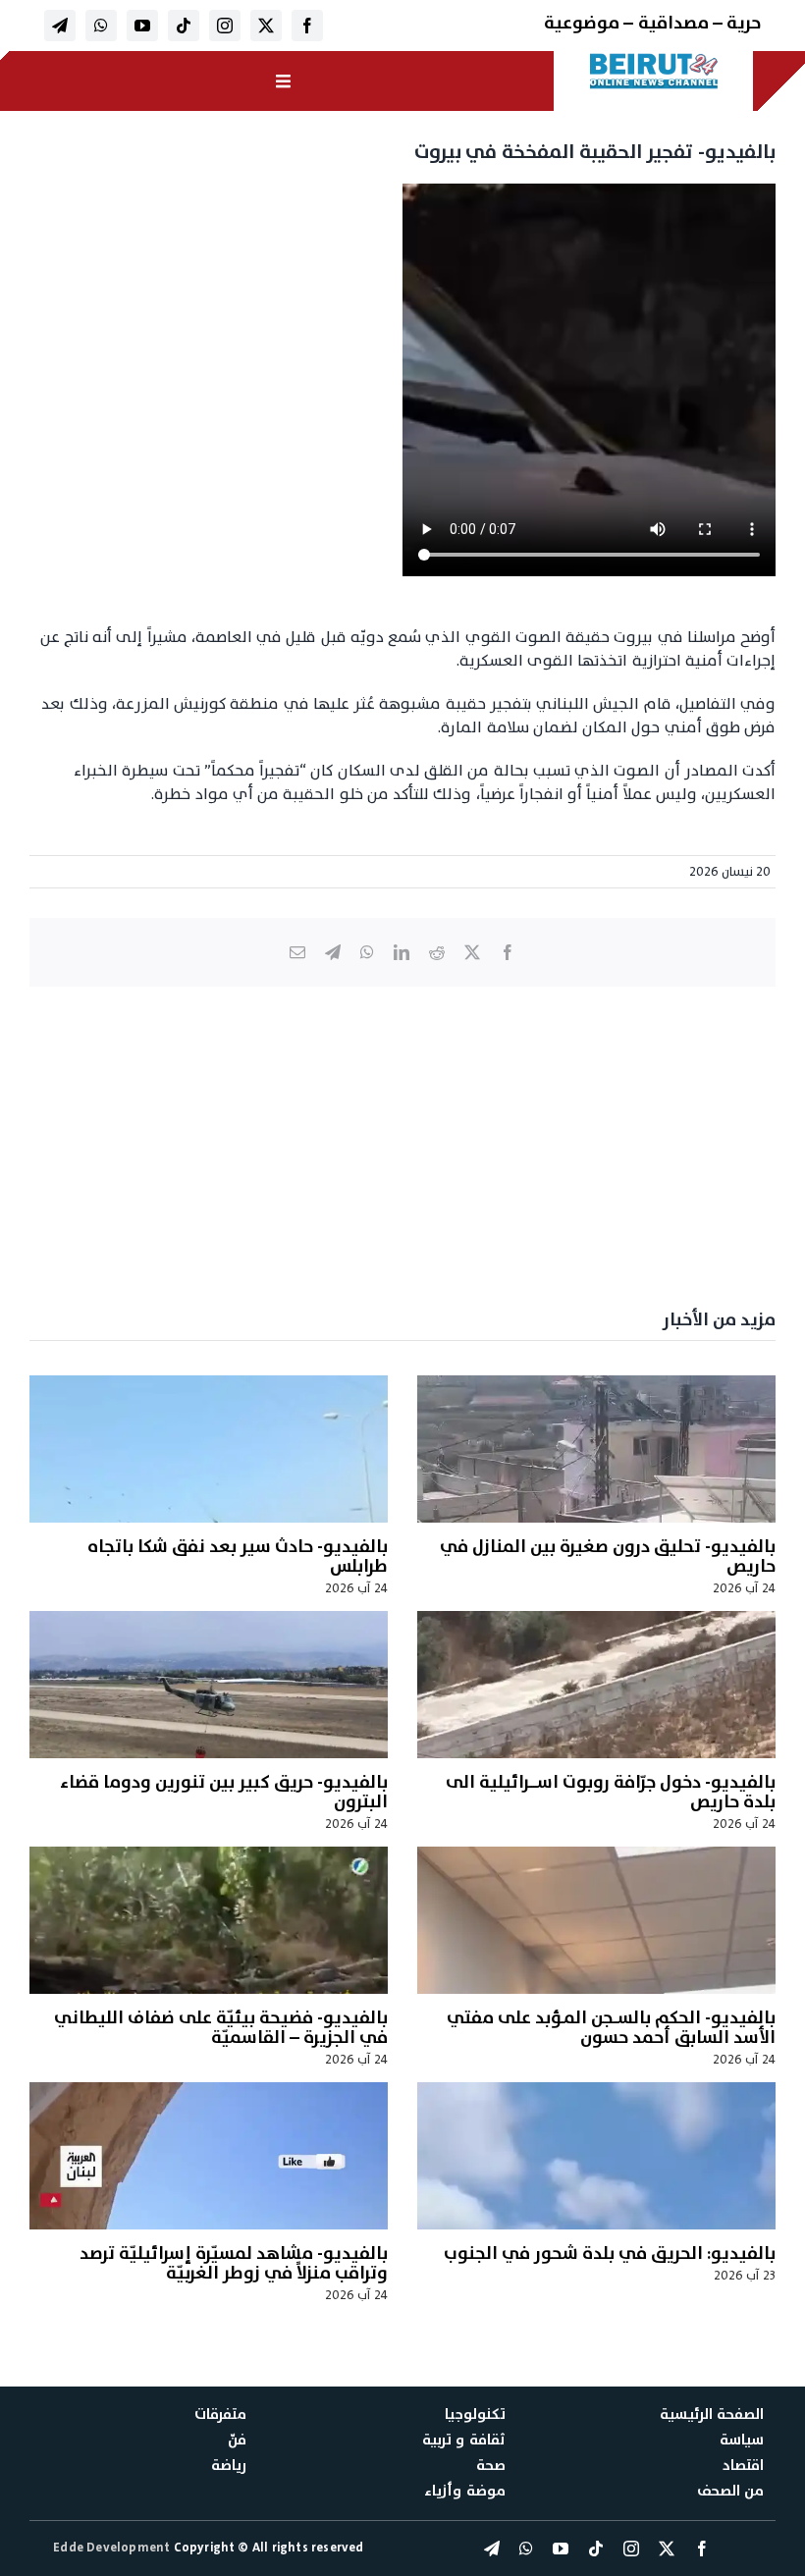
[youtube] (142, 26)
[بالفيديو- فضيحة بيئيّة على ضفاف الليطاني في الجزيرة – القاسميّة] (209, 1920)
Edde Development (113, 2548)
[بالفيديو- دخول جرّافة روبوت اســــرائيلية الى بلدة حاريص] (596, 1685)
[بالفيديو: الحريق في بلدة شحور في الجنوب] (596, 2156)
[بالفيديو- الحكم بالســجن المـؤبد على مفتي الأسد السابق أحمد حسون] (596, 1920)
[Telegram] (333, 952)
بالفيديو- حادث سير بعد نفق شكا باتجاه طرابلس (238, 1556)
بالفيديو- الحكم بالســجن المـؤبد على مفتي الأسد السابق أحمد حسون (611, 2028)
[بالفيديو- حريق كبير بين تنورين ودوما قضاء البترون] (209, 1685)
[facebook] (307, 26)
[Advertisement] (402, 1144)
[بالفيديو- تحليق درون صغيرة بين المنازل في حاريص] (596, 1449)
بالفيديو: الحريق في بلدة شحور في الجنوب (610, 2254)
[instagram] (225, 26)
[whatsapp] (101, 26)
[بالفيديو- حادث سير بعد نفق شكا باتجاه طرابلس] (209, 1449)
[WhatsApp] (367, 952)
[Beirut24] (654, 59)
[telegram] (60, 26)
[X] (472, 952)
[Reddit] (437, 952)
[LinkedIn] (402, 952)
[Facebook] (508, 952)
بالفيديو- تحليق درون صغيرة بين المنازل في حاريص (608, 1556)
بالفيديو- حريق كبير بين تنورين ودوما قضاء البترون (224, 1792)
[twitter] (266, 26)
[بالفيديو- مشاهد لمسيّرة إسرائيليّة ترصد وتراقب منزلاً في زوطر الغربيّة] (209, 2156)
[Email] (297, 952)
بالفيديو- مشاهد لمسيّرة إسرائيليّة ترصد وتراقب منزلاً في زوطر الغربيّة (234, 2263)
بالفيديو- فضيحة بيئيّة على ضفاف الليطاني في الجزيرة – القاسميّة (221, 2028)
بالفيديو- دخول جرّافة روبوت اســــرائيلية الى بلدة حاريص (611, 1792)
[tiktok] (184, 26)
